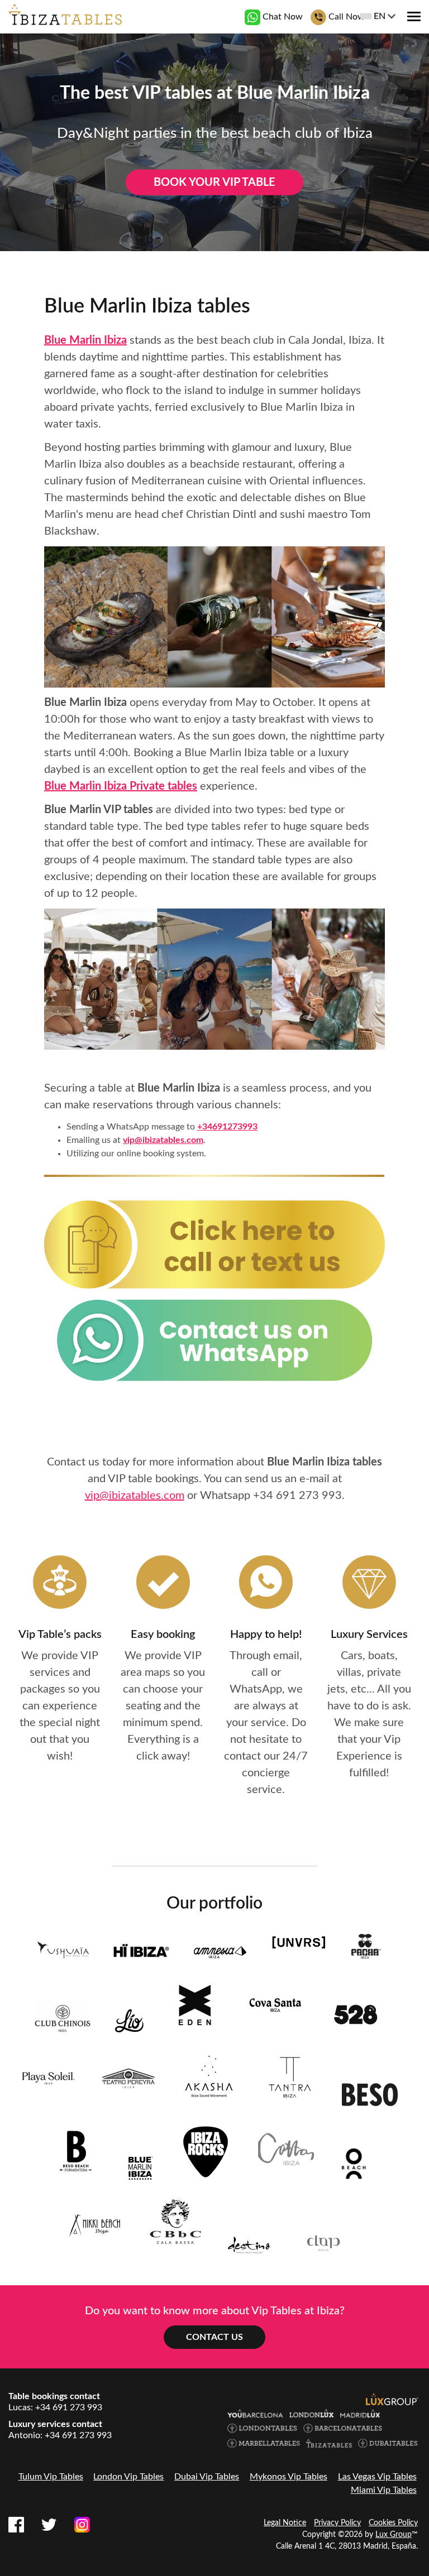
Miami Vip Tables (384, 2490)
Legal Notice (285, 2523)
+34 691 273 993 (297, 1496)
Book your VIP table (214, 182)
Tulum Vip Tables (51, 2477)
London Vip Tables (128, 2477)
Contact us (214, 2337)
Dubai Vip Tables (207, 2477)
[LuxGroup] (392, 2399)
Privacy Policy (337, 2523)
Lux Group (394, 2535)
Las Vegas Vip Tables (377, 2477)
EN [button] (380, 16)
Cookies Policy (393, 2523)
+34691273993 (227, 1127)
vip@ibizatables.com (163, 1140)
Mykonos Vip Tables (289, 2477)
